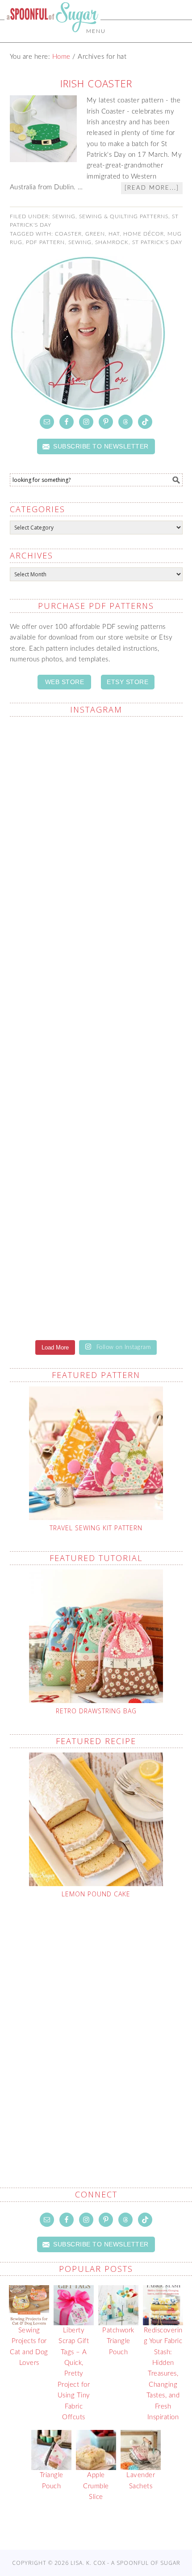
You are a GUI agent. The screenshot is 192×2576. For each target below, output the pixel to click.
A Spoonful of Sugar (52, 37)
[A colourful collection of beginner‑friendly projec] (96, 876)
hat (114, 234)
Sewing (64, 216)
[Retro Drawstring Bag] (96, 1636)
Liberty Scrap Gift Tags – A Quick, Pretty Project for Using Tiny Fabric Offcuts (74, 2374)
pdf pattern (45, 242)
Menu (96, 31)
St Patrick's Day (157, 242)
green (95, 234)
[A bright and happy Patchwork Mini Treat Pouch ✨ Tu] (96, 977)
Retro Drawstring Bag (96, 1711)
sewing (80, 242)
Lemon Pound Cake (96, 1894)
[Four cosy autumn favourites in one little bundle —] (96, 775)
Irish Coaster (96, 83)
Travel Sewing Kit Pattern (96, 1528)
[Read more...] (152, 188)
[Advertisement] (96, 2022)
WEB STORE (65, 682)
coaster (68, 234)
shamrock (112, 242)
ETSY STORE (127, 682)
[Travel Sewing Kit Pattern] (96, 1453)
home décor (144, 234)
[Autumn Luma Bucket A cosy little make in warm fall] (96, 1280)
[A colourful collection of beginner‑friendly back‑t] (96, 1179)
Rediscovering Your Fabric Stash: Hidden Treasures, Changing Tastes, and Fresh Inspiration (163, 2374)
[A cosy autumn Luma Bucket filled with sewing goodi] (96, 1078)
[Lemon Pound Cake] (96, 1819)
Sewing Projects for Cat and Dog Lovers (29, 2347)
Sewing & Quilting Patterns (124, 216)
